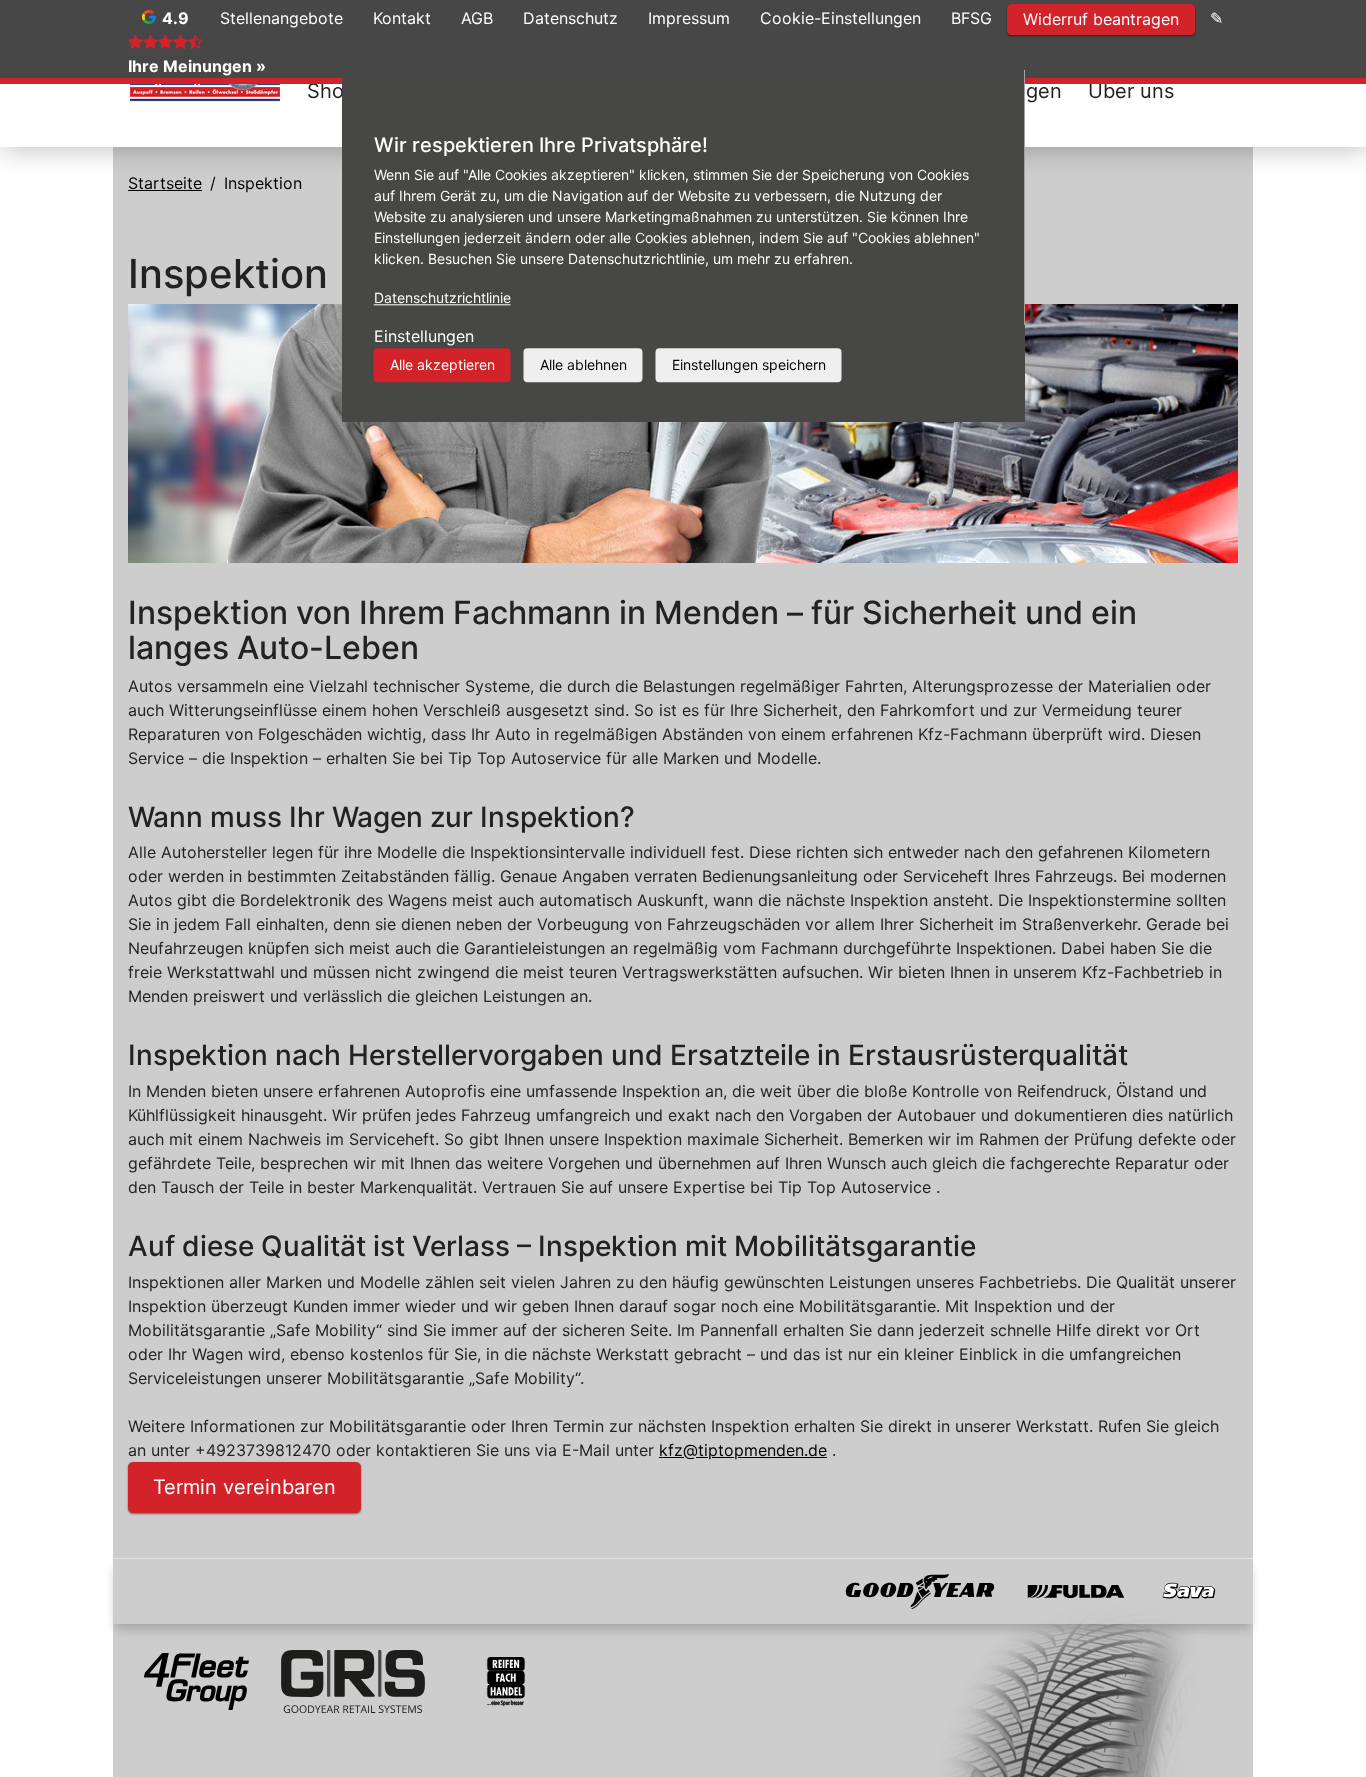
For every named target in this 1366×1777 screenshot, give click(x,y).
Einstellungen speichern (749, 364)
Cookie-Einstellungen (840, 18)
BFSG (971, 18)
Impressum (689, 18)
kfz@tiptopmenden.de (743, 1450)
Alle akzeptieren (442, 364)
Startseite (165, 183)
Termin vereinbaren (244, 1487)
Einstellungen (424, 336)
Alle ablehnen (583, 364)
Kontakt (402, 18)
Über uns (1131, 91)
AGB (477, 18)
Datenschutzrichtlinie (442, 297)
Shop (331, 91)
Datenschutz (570, 18)
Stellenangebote (281, 18)
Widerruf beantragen (1101, 19)
